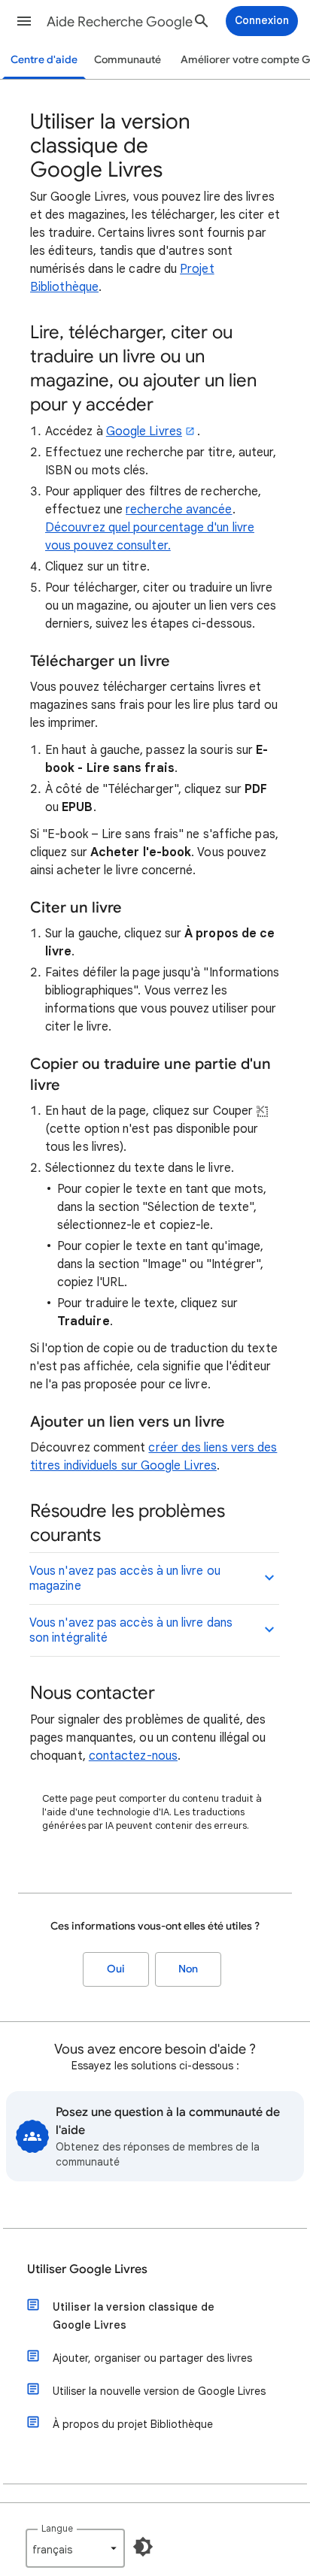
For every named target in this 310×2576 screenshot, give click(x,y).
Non (188, 1969)
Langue (57, 2528)
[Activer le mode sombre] (143, 2547)
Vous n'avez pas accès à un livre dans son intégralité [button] (131, 1630)
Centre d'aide (44, 60)
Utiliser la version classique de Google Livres (134, 2316)
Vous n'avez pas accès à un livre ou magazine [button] (125, 1579)
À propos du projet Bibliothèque (133, 2424)
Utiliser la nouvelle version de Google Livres (159, 2391)
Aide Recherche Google (120, 22)
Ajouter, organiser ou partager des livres (152, 2358)
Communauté (128, 60)
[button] (24, 21)
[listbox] (75, 2548)
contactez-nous (133, 1756)
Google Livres (144, 431)
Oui (116, 1969)
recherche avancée (179, 510)
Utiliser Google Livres (87, 2269)
